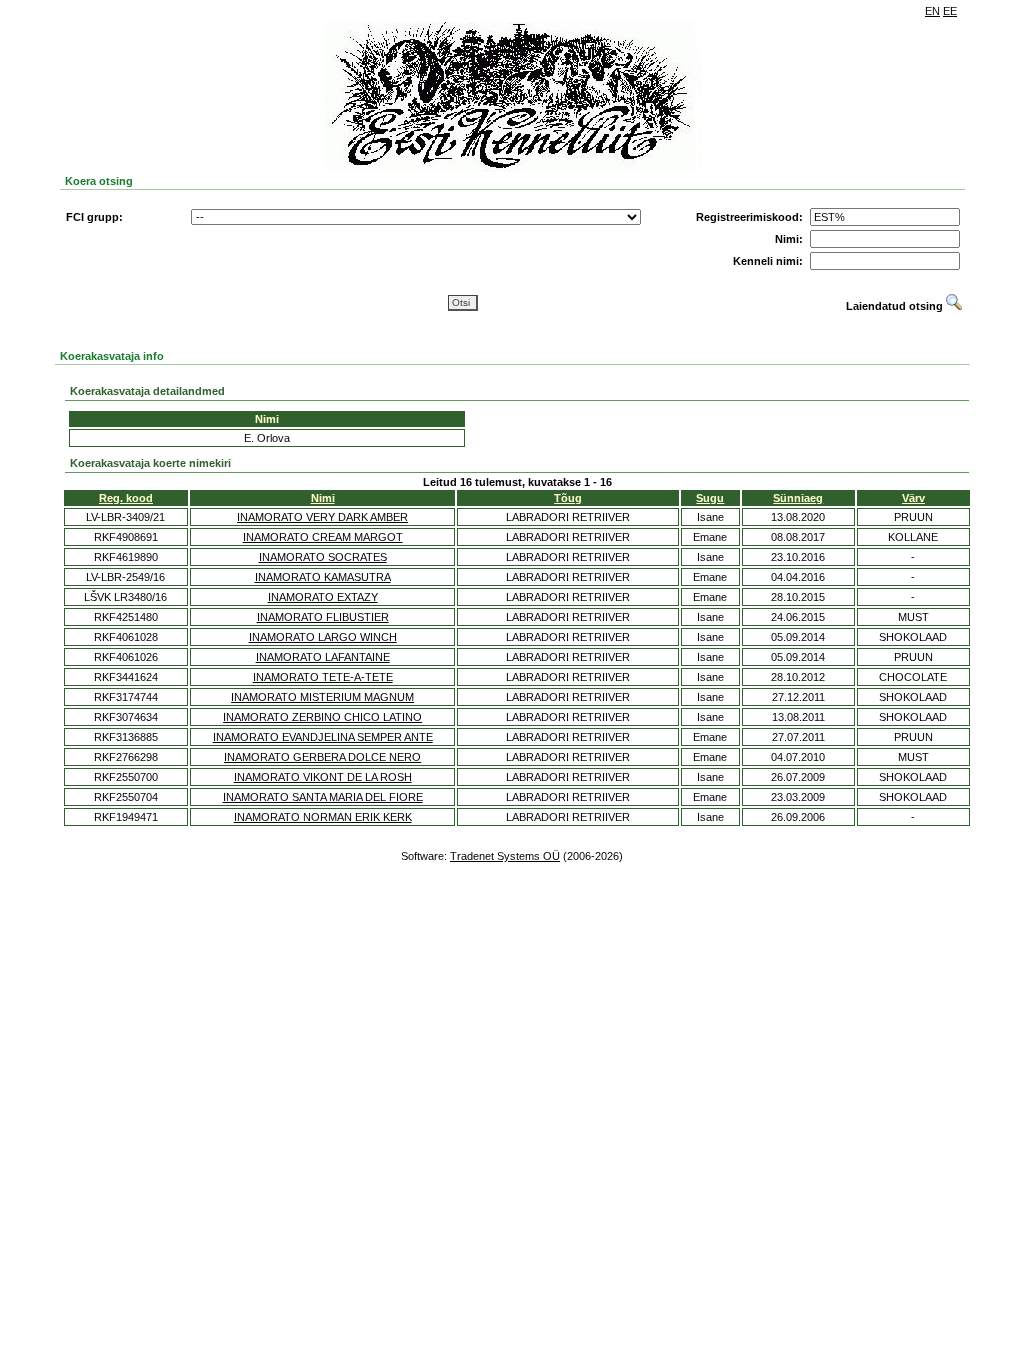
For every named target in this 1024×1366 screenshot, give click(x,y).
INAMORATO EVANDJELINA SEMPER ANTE (323, 737)
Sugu (710, 498)
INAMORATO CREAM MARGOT (323, 537)
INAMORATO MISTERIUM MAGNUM (322, 697)
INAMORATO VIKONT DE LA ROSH (323, 777)
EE (950, 11)
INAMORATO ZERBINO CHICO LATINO (322, 717)
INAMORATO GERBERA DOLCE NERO (322, 757)
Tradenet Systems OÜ (505, 856)
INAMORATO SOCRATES (323, 557)
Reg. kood (126, 498)
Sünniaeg (798, 498)
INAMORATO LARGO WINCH (323, 637)
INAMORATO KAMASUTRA (323, 577)
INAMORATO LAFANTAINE (323, 657)
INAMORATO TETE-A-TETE (323, 677)
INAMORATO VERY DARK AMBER (322, 517)
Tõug (568, 498)
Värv (913, 498)
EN (932, 11)
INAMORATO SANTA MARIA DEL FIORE (323, 797)
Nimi (323, 498)
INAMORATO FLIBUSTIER (323, 617)
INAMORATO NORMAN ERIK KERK (323, 817)
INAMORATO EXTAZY (323, 597)
